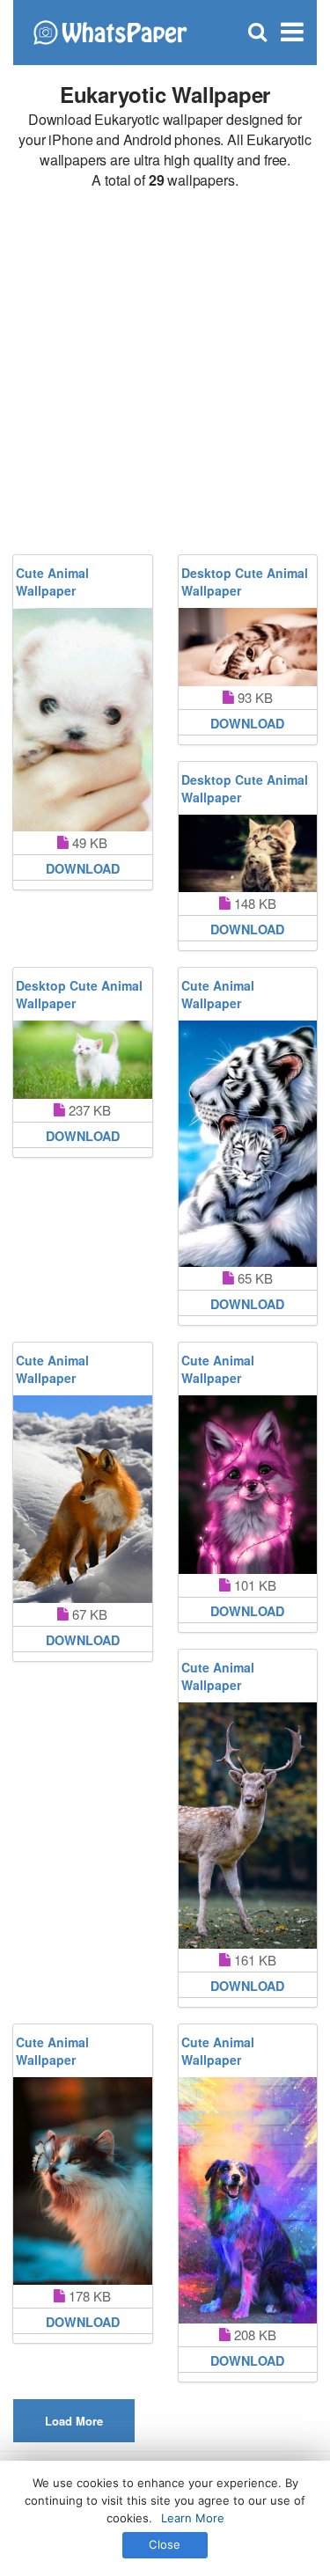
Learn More (193, 2518)
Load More (74, 2421)
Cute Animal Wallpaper (52, 582)
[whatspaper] (110, 30)
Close (165, 2544)
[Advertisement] (165, 373)
